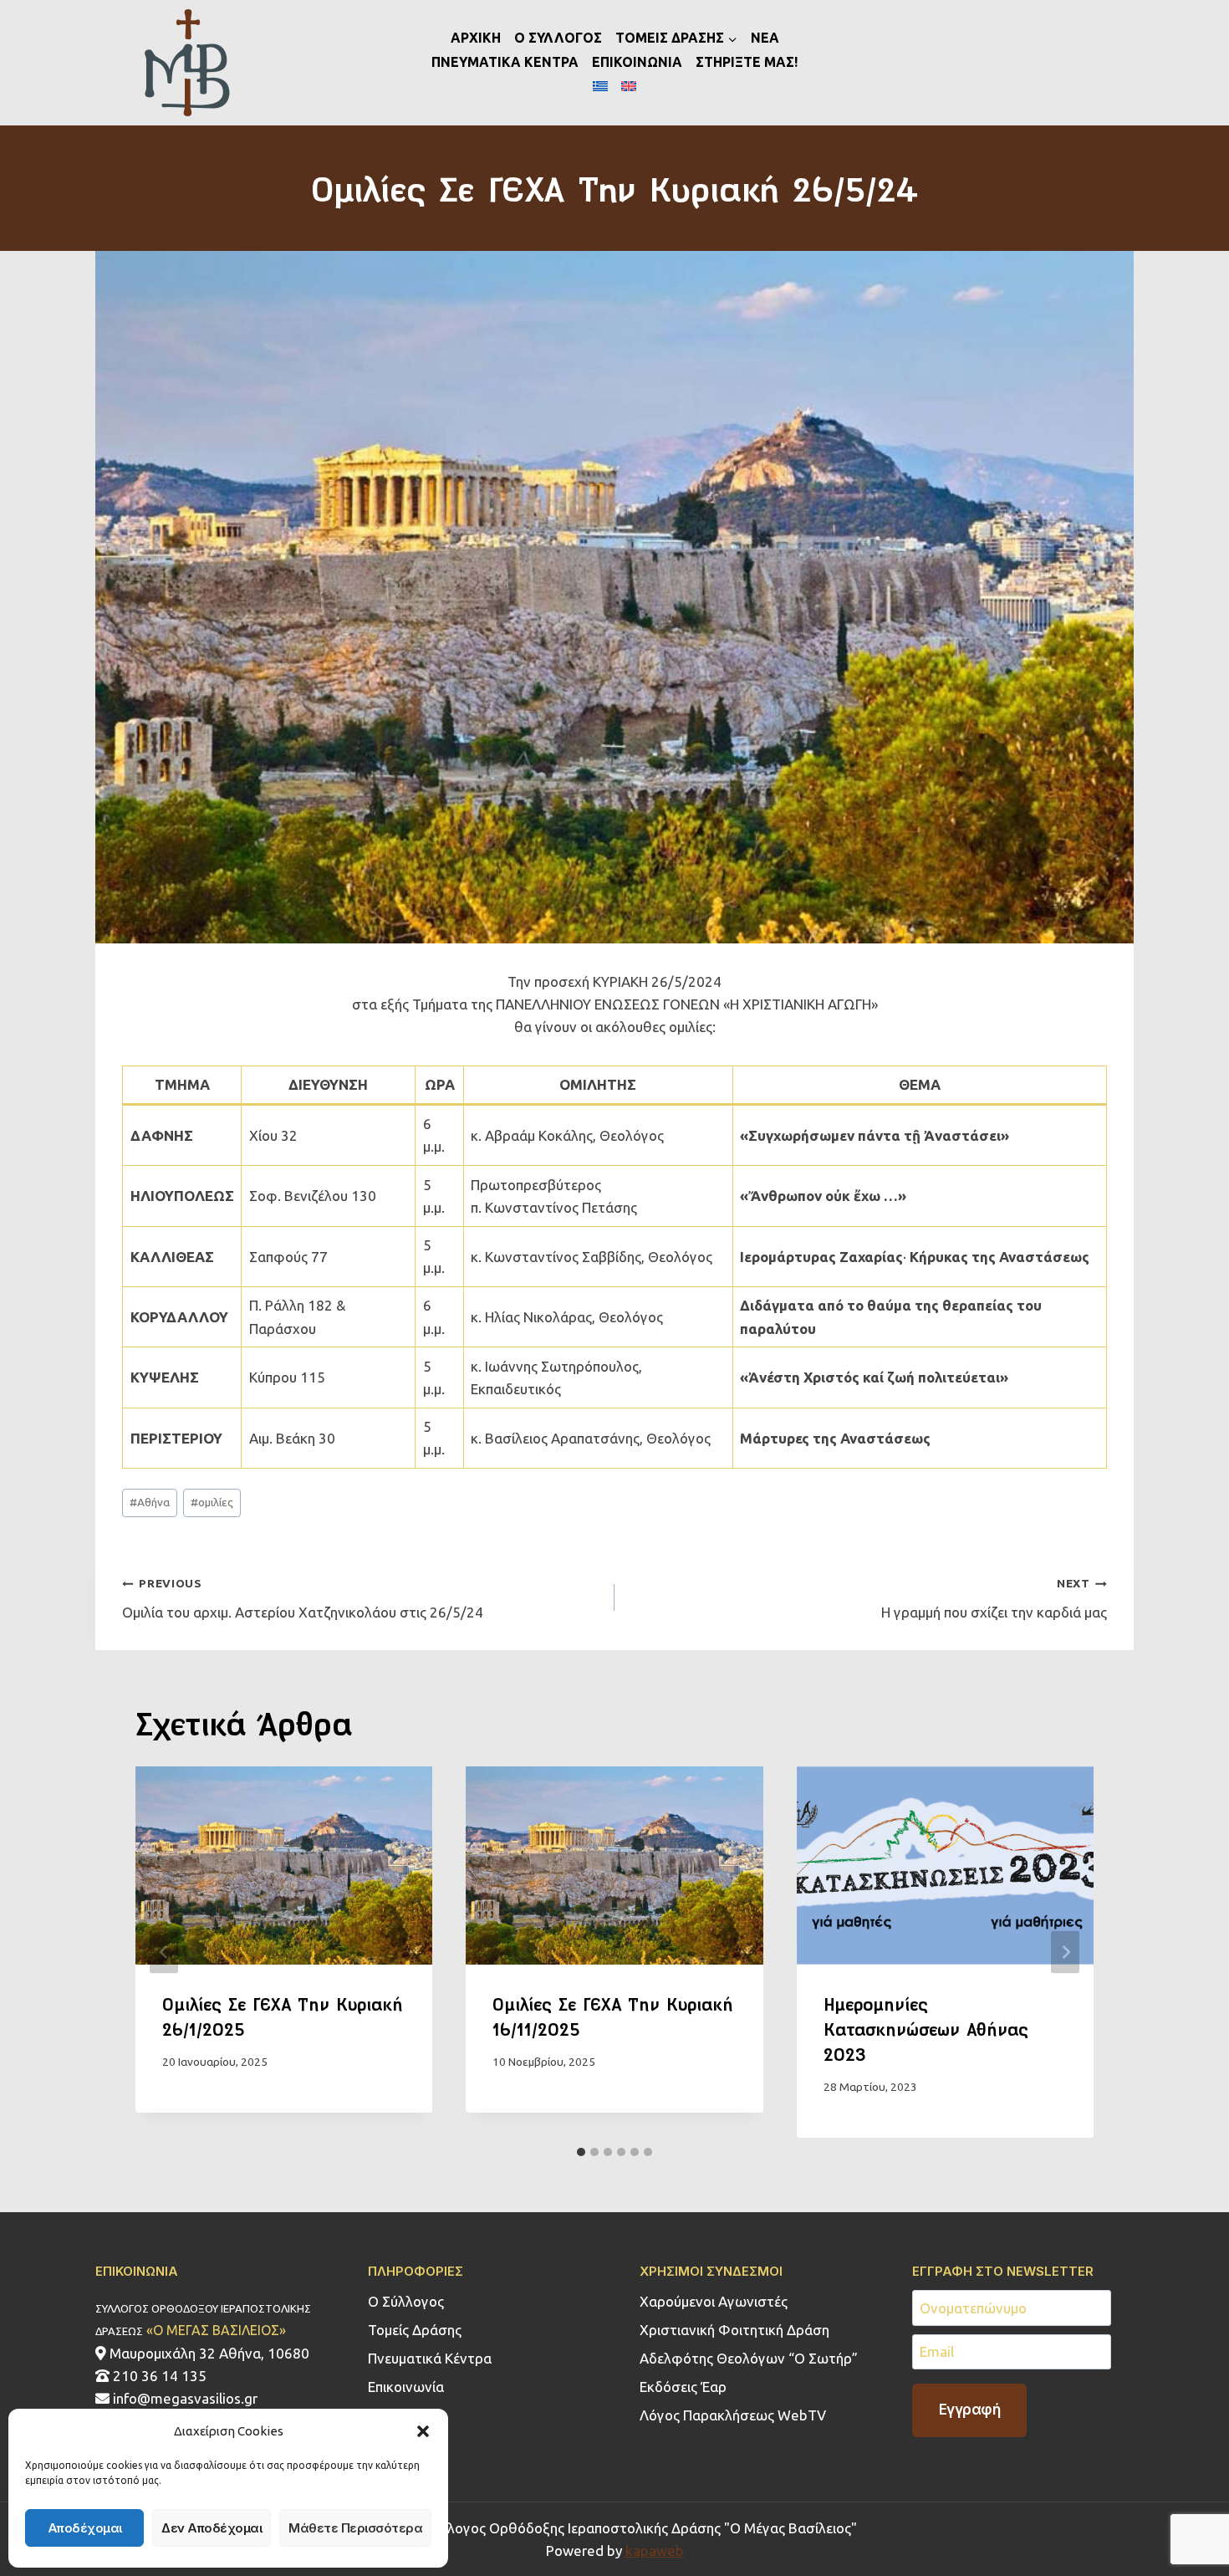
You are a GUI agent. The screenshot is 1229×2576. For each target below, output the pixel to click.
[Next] (1065, 1952)
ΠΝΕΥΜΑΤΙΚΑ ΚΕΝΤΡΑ (505, 62)
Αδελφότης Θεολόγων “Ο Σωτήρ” (749, 2358)
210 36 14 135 (158, 2376)
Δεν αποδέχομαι (212, 2528)
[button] (423, 2431)
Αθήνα (150, 1502)
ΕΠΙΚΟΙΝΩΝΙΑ (637, 62)
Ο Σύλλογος (406, 2301)
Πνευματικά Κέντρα (430, 2358)
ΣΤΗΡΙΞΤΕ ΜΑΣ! (747, 62)
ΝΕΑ (765, 38)
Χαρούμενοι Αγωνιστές (714, 2301)
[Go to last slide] (164, 1952)
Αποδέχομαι (85, 2528)
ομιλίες (212, 1502)
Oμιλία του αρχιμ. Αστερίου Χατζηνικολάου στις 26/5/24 (303, 1598)
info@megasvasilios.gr (184, 2398)
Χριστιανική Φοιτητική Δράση (734, 2330)
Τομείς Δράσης (415, 2330)
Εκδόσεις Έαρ (683, 2387)
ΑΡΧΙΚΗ (476, 38)
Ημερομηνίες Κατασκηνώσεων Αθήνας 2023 (926, 2029)
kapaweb (655, 2550)
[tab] (581, 2152)
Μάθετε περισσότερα (355, 2528)
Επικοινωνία (406, 2387)
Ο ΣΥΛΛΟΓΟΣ (558, 38)
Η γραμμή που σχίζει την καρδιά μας (994, 1598)
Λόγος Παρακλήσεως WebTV (733, 2415)
